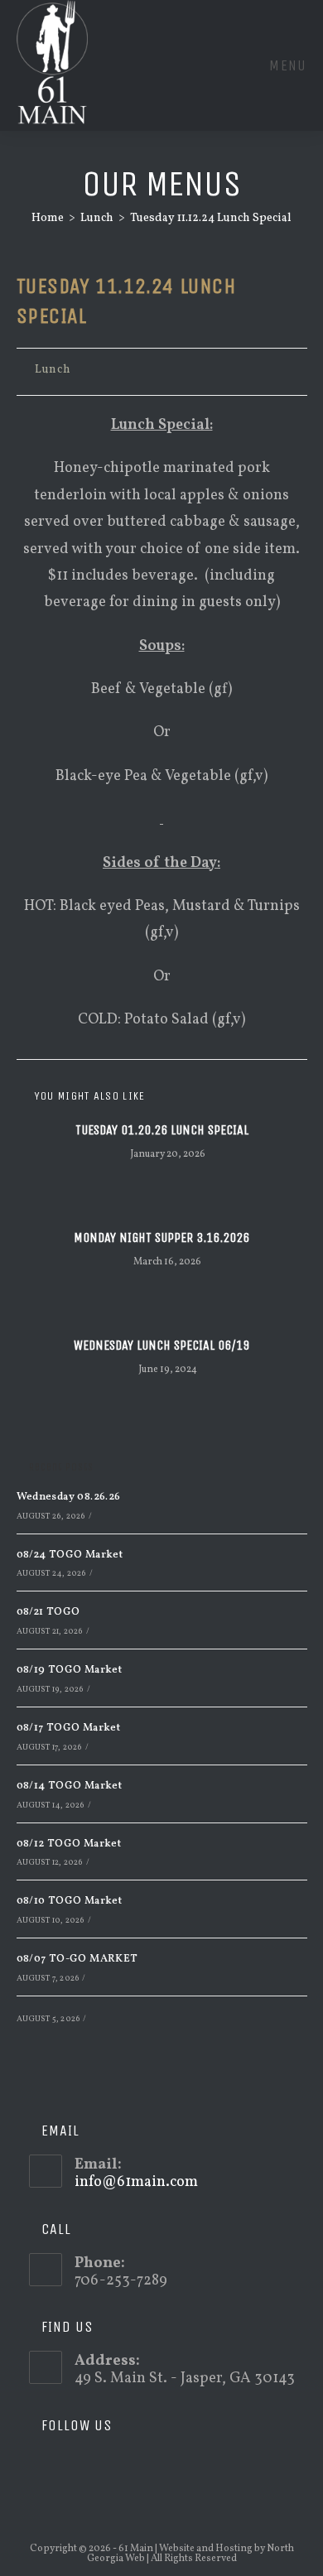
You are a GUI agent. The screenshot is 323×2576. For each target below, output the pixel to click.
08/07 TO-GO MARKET (77, 1959)
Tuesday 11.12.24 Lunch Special (211, 218)
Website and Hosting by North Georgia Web (190, 2554)
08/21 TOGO (48, 1612)
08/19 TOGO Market (70, 1670)
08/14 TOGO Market (70, 1786)
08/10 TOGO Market (70, 1901)
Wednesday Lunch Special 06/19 (161, 1345)
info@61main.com (136, 2182)
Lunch (53, 370)
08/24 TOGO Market (70, 1555)
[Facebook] (65, 2466)
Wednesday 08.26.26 (69, 1497)
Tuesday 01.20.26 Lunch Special (162, 1130)
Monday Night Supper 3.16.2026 (161, 1237)
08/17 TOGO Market (69, 1728)
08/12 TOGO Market (69, 1844)
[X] (41, 2466)
